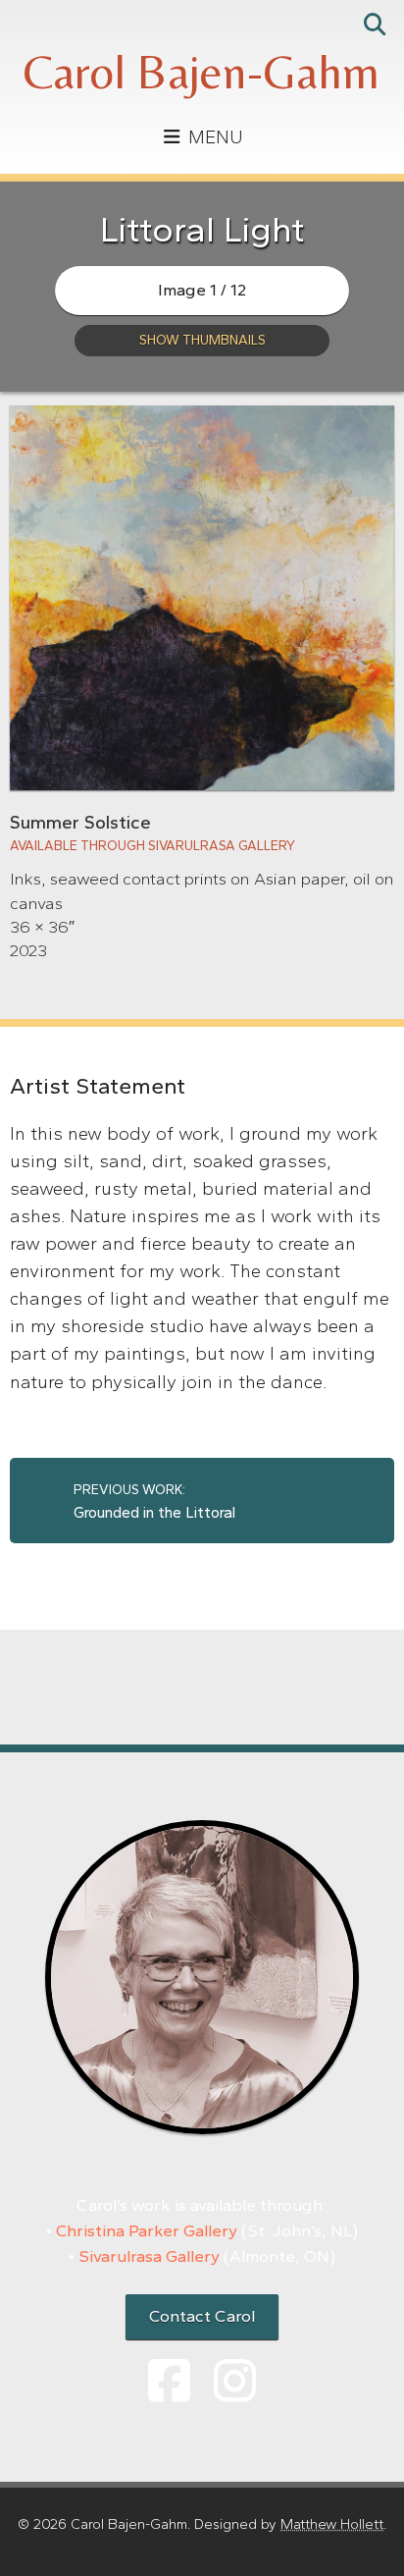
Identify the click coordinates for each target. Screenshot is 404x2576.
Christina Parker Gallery (147, 2230)
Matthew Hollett (332, 2524)
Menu (213, 137)
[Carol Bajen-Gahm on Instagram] (235, 2382)
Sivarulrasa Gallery (149, 2256)
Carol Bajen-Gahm (202, 72)
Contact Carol (202, 2316)
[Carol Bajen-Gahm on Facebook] (169, 2382)
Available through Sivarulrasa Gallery (152, 845)
